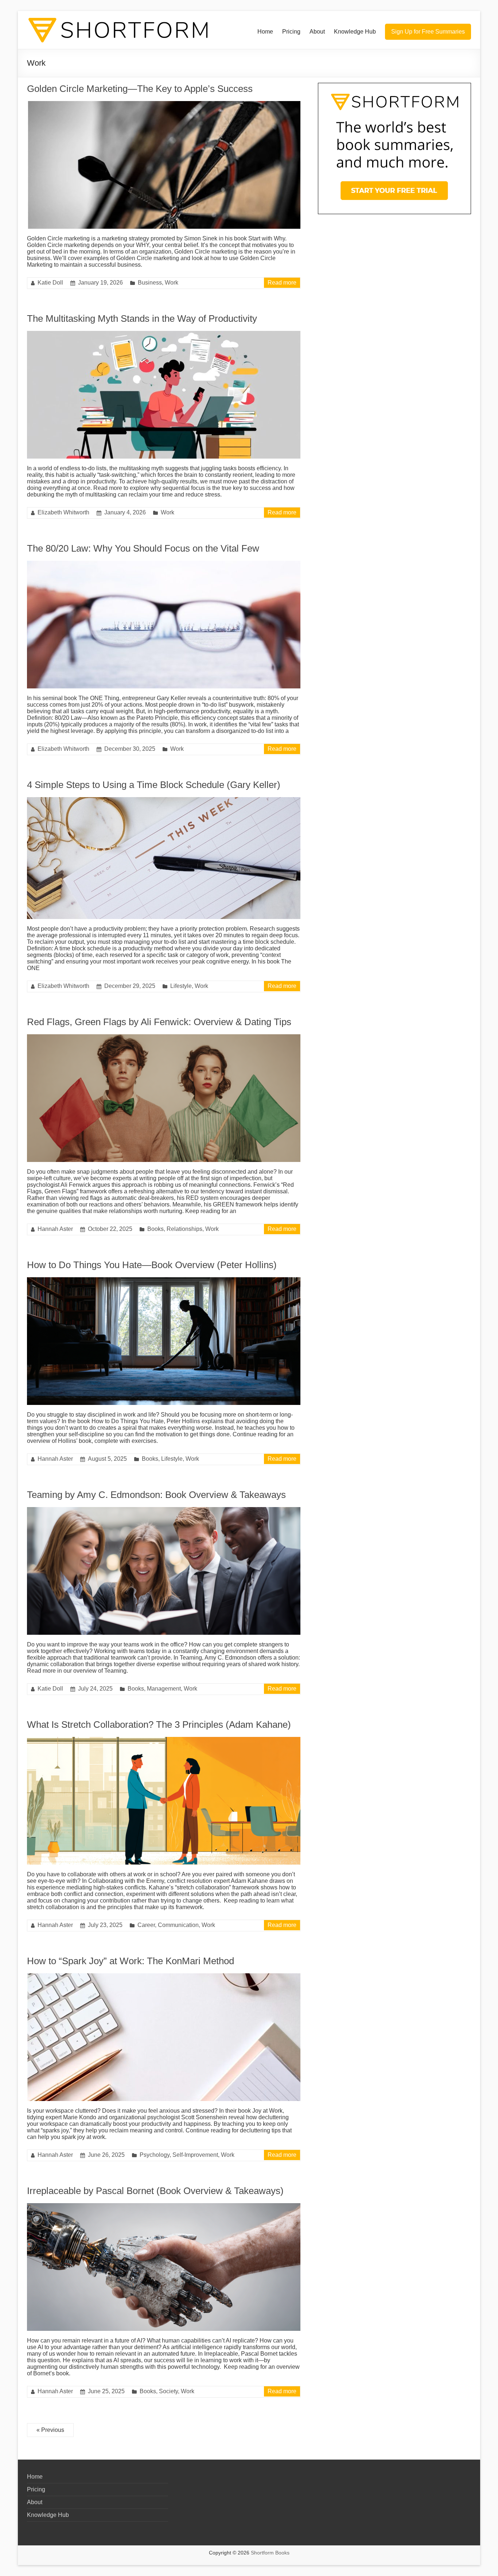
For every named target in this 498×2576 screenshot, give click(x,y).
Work (172, 283)
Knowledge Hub (355, 32)
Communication (178, 1925)
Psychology (155, 2155)
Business (150, 283)
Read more (282, 283)
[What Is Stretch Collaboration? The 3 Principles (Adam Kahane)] (164, 1740)
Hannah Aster (55, 1229)
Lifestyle (181, 986)
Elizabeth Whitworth (63, 512)
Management (164, 1689)
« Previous (50, 2430)
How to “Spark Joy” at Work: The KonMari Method (131, 1961)
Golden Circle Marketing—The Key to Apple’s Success (140, 89)
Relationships (184, 1229)
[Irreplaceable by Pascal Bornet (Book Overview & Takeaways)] (164, 2207)
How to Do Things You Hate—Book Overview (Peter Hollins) (152, 1265)
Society (168, 2391)
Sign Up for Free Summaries (428, 32)
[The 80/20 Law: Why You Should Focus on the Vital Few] (164, 564)
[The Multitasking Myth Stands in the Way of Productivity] (164, 334)
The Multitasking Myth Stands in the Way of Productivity (142, 318)
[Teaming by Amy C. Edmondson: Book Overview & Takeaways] (164, 1511)
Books (155, 1229)
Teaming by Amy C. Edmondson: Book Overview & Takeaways (156, 1495)
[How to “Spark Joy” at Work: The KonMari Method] (164, 1977)
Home (265, 32)
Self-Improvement (195, 2155)
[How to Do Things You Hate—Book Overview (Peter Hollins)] (164, 1281)
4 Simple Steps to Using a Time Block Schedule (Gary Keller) (154, 785)
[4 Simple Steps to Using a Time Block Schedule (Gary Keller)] (164, 801)
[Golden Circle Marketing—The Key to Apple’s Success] (164, 105)
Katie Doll (50, 283)
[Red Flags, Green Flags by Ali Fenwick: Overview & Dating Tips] (164, 1038)
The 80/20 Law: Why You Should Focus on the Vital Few (143, 548)
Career (146, 1925)
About (317, 32)
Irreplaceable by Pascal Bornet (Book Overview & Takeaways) (155, 2191)
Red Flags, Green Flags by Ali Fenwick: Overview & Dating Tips (159, 1022)
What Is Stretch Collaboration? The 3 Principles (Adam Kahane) (159, 1725)
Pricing (291, 32)
